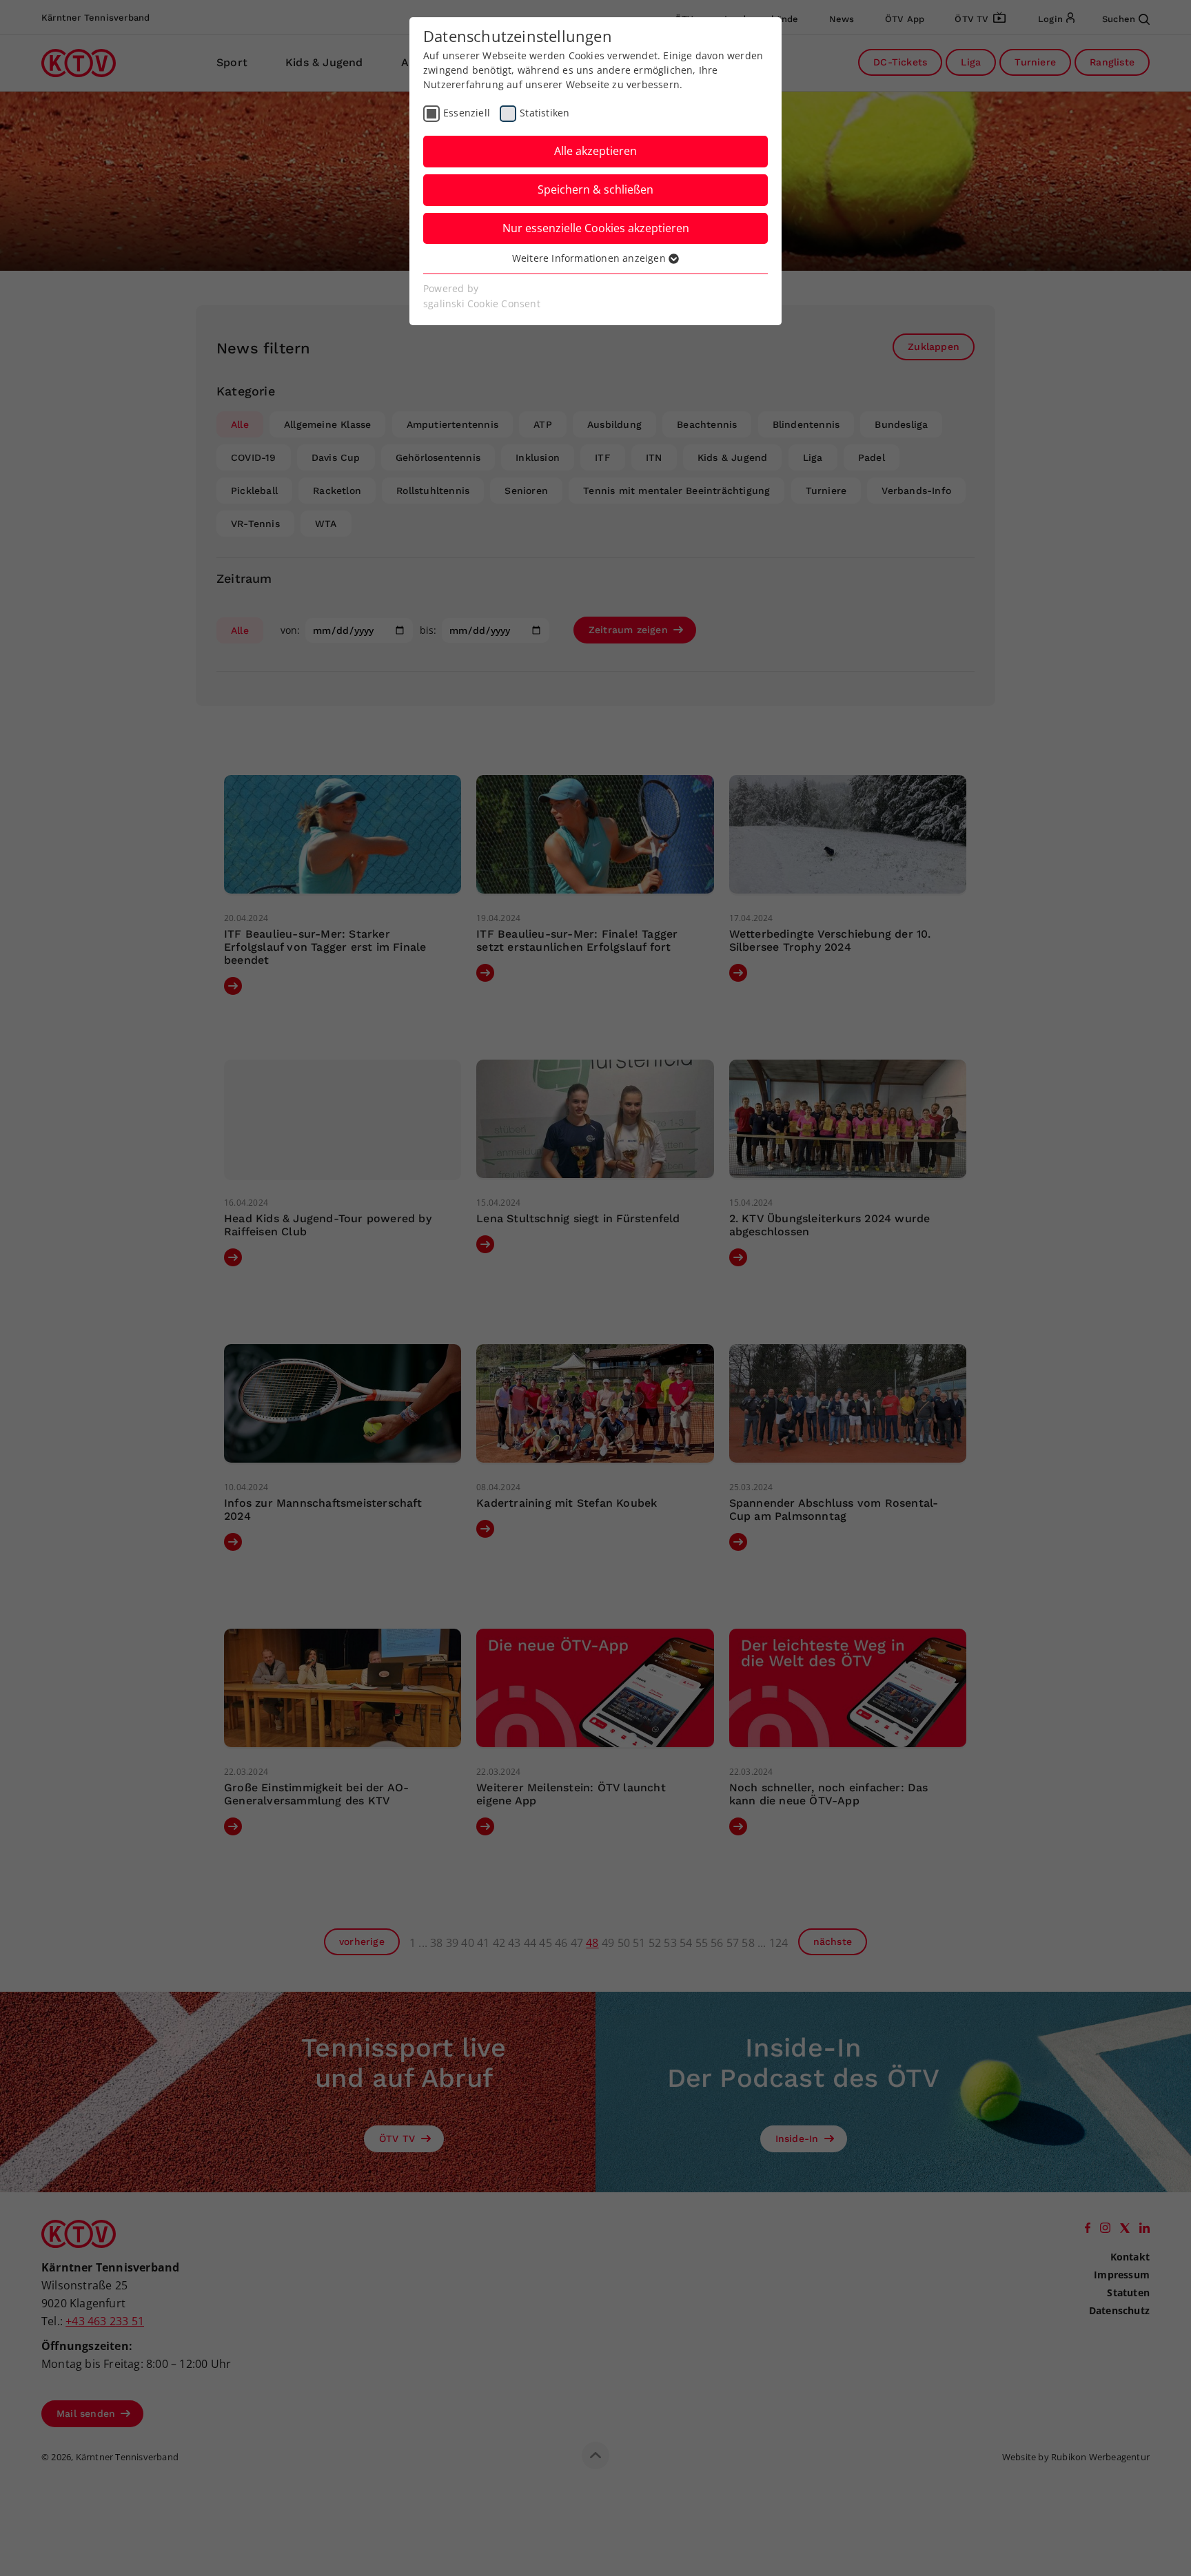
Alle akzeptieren (595, 151)
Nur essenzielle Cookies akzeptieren (596, 228)
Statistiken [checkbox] (544, 113)
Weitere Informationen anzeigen (590, 258)
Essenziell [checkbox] (467, 113)
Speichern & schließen (595, 189)
